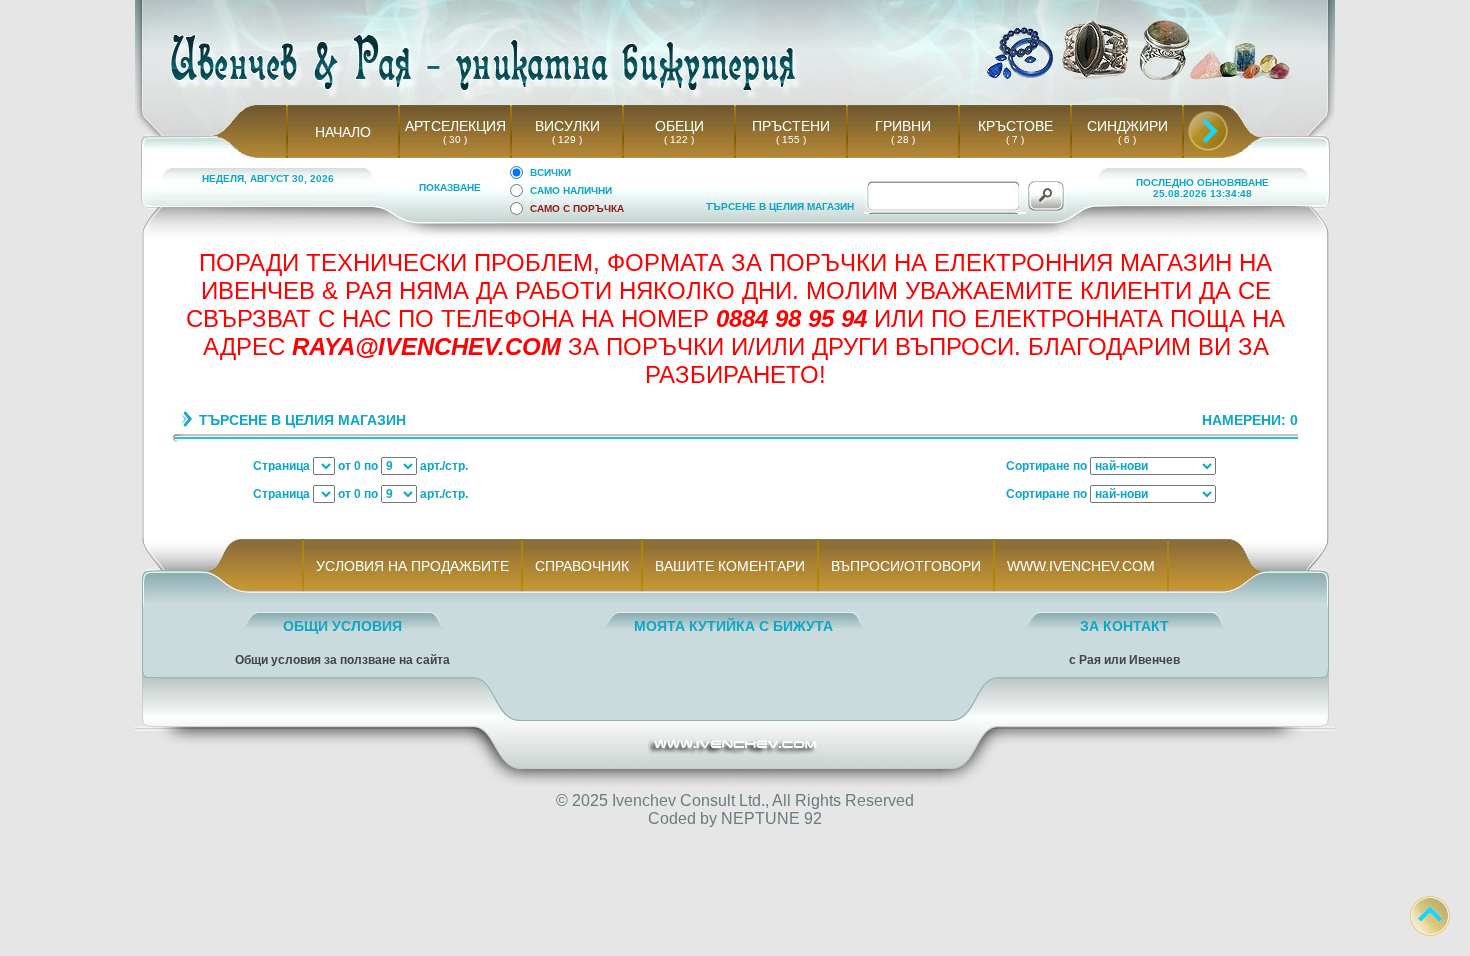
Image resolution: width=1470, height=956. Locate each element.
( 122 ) (679, 139)
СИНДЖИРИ (1127, 126)
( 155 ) (791, 139)
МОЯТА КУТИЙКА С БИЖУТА (733, 626)
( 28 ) (903, 139)
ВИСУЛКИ (567, 126)
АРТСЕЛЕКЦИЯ (455, 126)
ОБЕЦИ (679, 126)
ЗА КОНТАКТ (1124, 626)
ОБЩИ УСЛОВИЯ (342, 626)
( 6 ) (1127, 139)
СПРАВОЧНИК (582, 566)
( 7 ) (1015, 139)
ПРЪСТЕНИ (791, 126)
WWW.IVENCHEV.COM (1081, 566)
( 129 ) (567, 139)
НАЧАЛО (343, 132)
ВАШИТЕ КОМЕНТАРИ (730, 566)
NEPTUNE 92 (771, 818)
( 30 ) (455, 139)
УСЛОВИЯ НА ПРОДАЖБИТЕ (412, 566)
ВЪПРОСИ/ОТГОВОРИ (906, 566)
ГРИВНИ (903, 126)
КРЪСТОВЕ (1015, 126)
